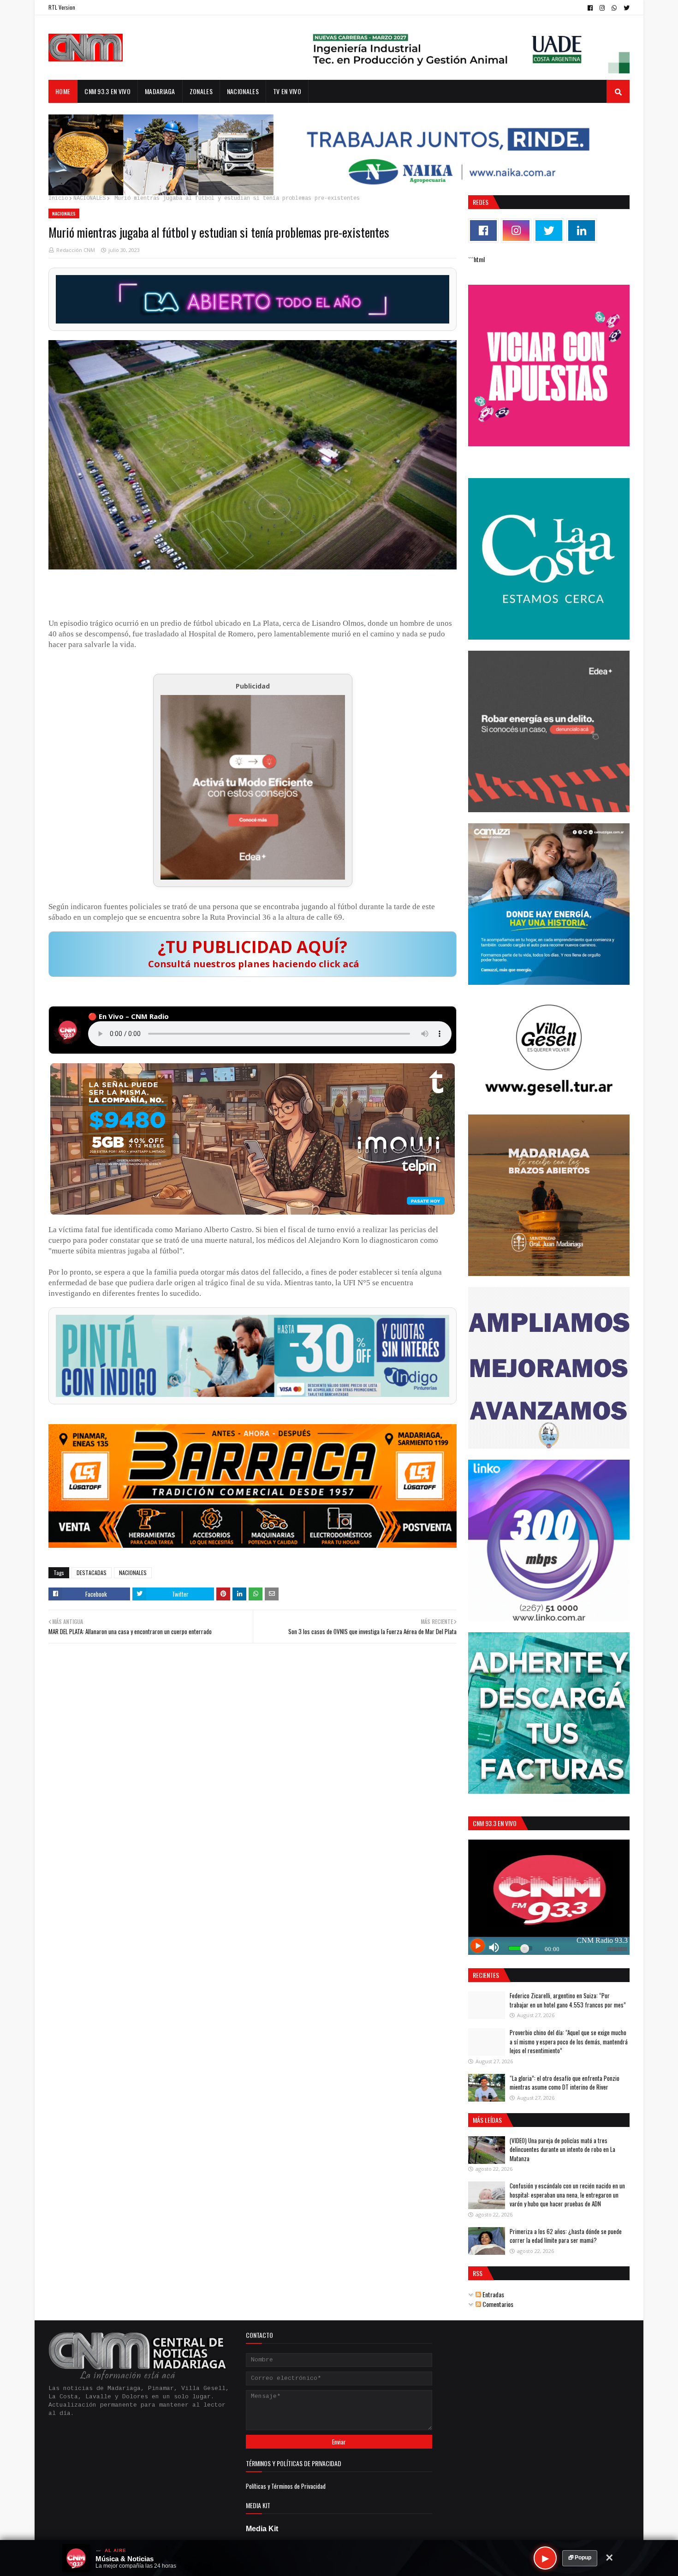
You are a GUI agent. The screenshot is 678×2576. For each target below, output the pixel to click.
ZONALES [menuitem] (201, 91)
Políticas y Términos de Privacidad (286, 2486)
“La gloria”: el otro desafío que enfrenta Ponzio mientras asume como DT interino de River (565, 2083)
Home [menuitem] (63, 91)
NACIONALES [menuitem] (243, 91)
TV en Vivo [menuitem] (287, 91)
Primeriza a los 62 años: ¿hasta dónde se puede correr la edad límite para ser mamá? (566, 2236)
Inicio (58, 198)
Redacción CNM (76, 250)
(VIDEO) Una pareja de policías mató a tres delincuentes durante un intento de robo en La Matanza (562, 2149)
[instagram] (602, 8)
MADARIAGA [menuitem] (160, 91)
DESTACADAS (92, 1573)
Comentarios (497, 2304)
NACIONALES (89, 198)
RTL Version (62, 7)
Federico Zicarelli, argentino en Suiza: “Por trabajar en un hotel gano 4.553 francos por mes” (568, 2000)
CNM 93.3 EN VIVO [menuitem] (107, 91)
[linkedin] (582, 231)
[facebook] (590, 8)
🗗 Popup (580, 2558)
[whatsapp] (614, 8)
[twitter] (625, 8)
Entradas (493, 2294)
